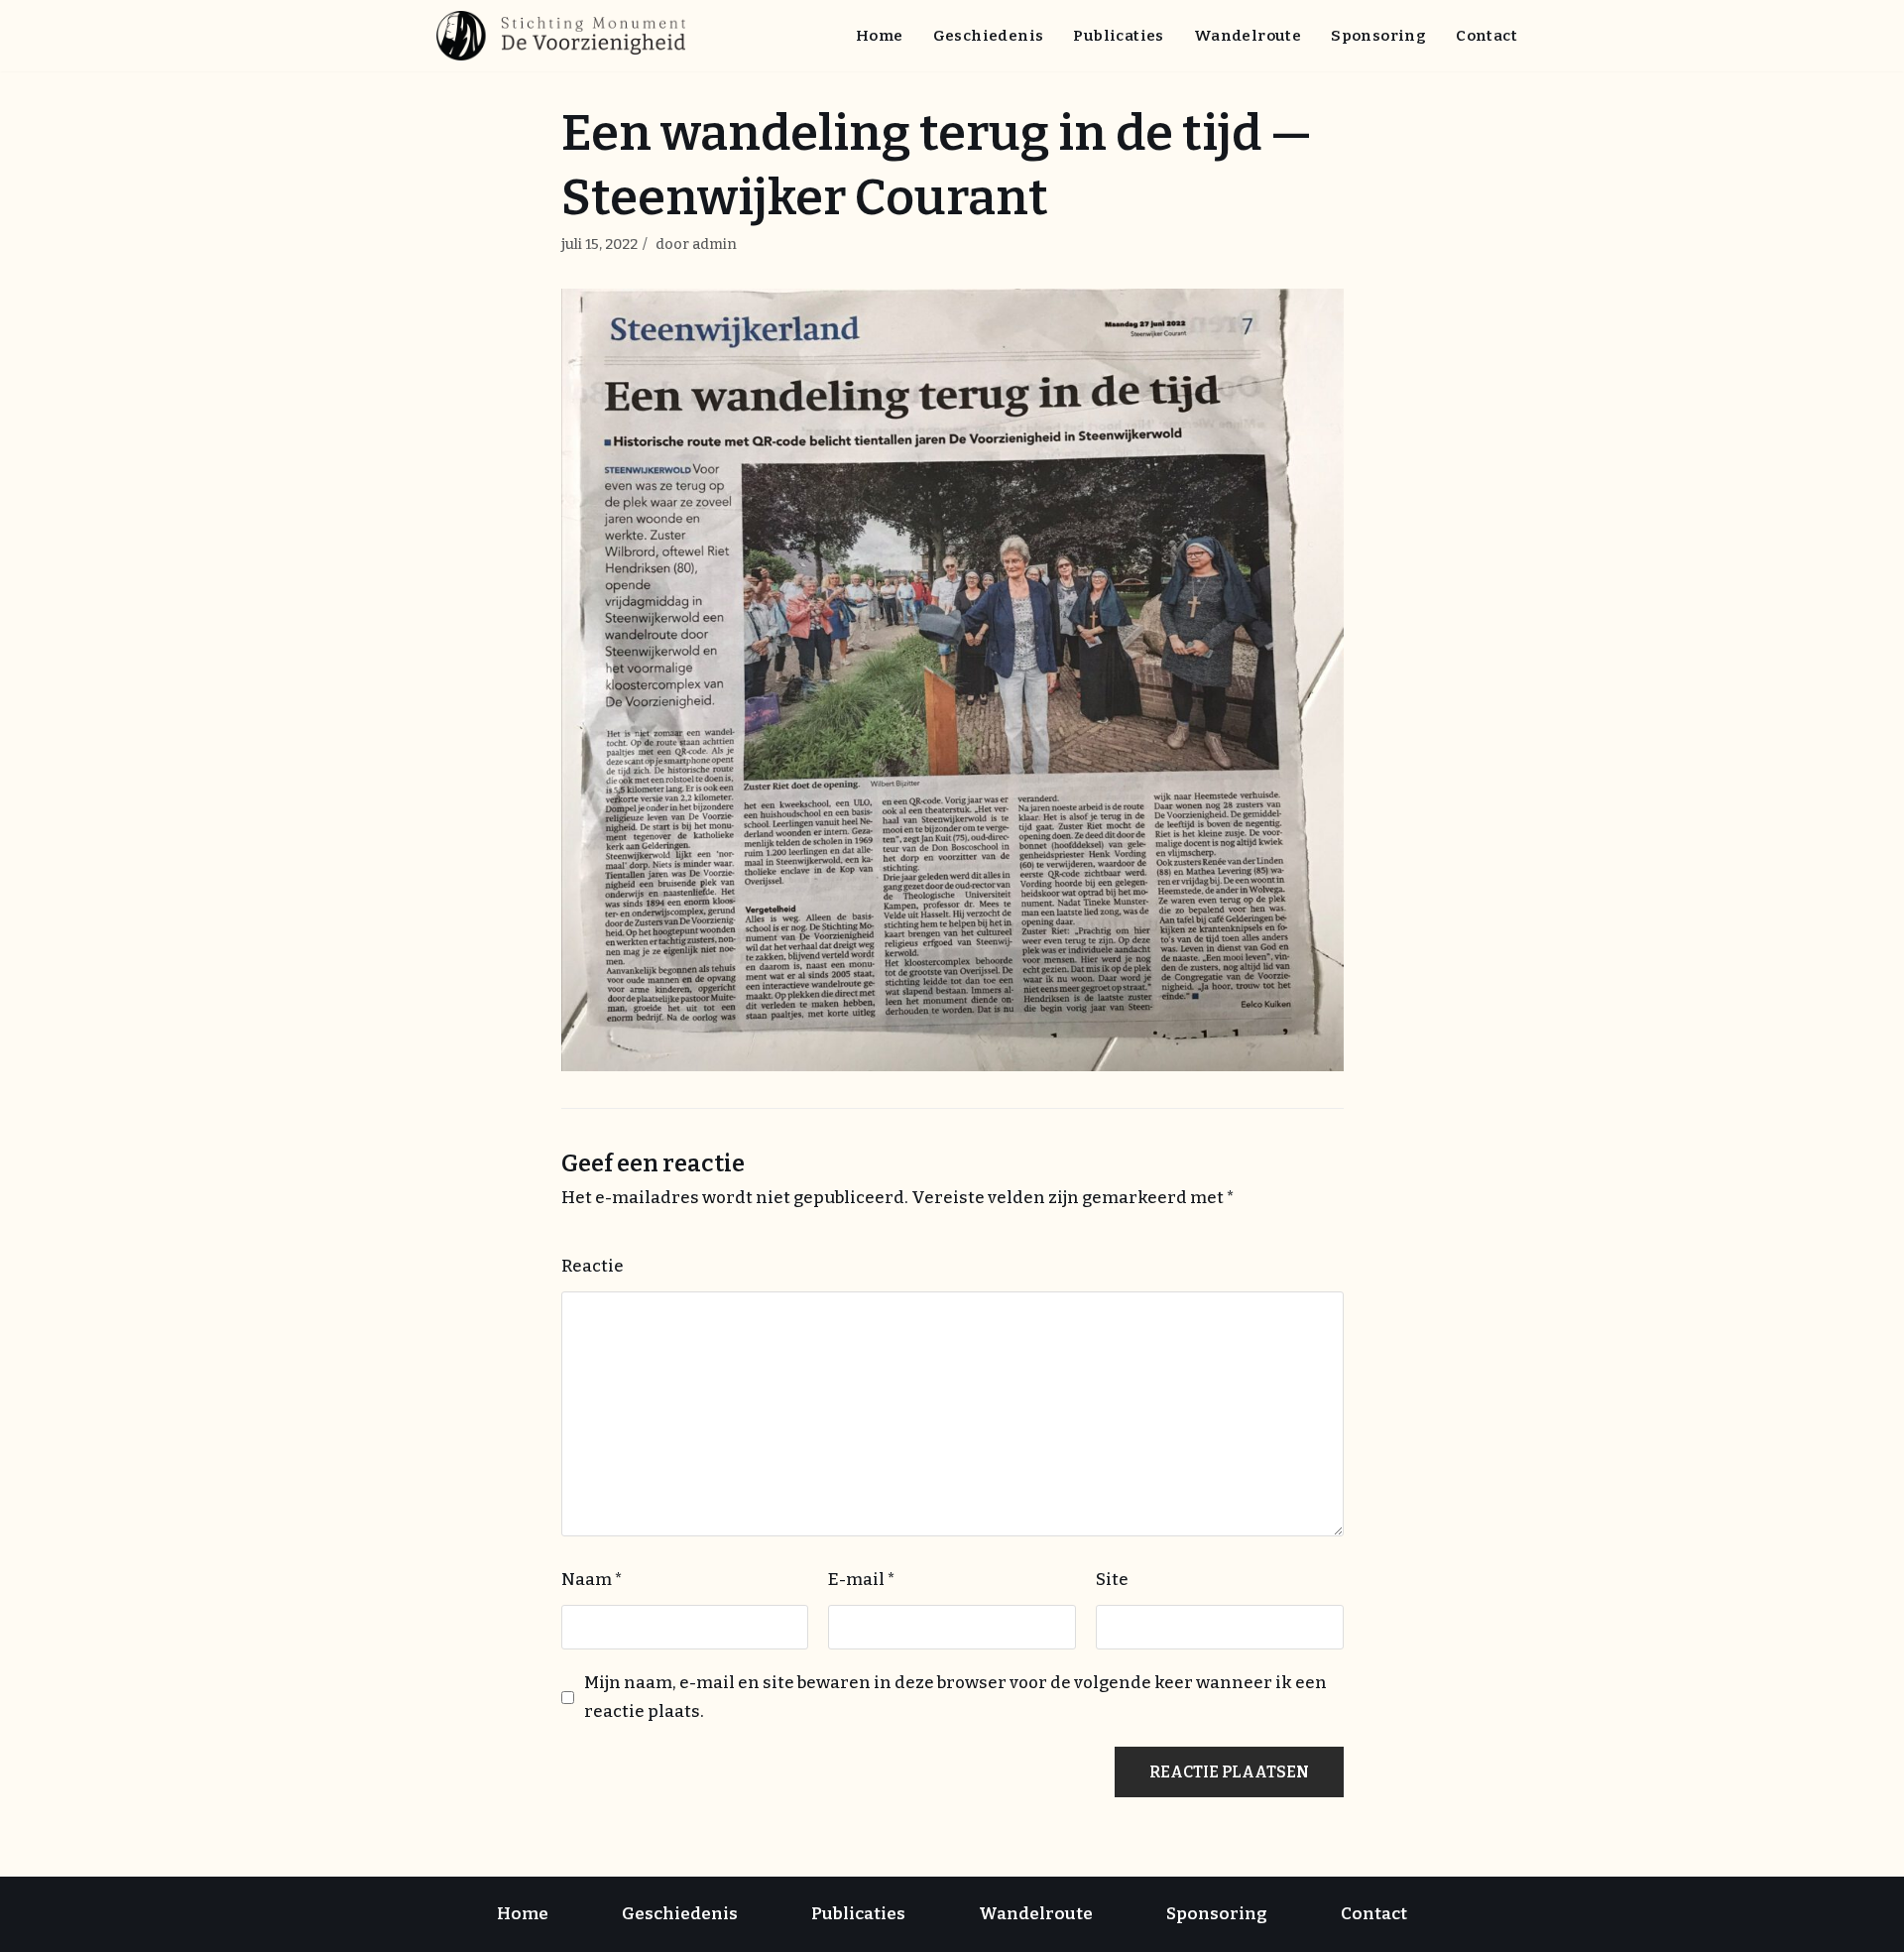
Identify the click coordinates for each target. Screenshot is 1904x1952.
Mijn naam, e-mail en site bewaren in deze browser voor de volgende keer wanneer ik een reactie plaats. (955, 1697)
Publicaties (1118, 36)
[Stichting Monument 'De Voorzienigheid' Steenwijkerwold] (566, 36)
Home (880, 36)
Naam (592, 1580)
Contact (1487, 36)
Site (1112, 1580)
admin (714, 244)
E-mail (862, 1580)
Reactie (593, 1266)
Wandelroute (1248, 36)
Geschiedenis (989, 36)
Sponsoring (1378, 36)
